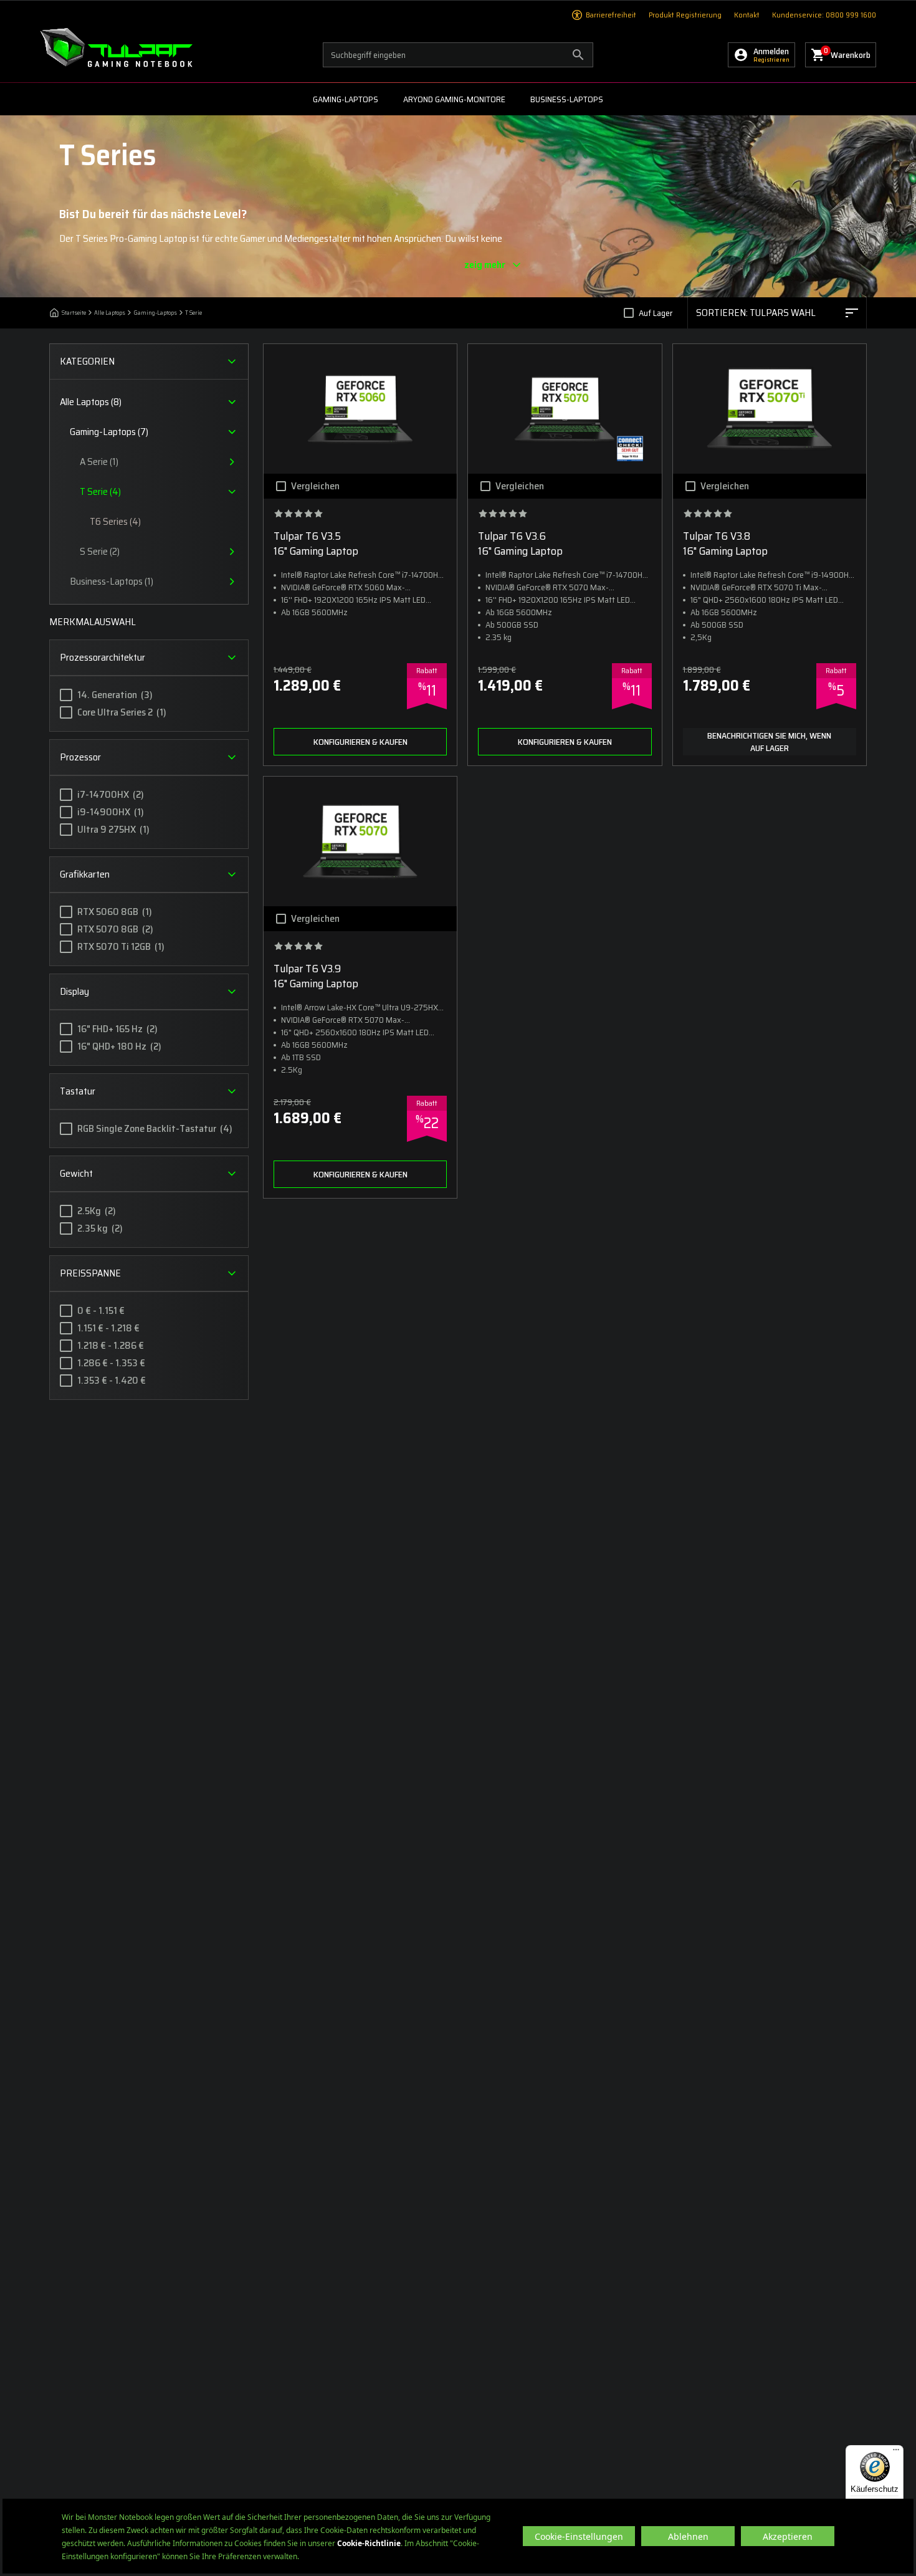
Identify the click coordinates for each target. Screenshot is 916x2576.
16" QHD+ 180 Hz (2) (119, 1046)
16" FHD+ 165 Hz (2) (117, 1029)
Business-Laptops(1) (112, 582)
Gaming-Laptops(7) (109, 432)
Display (74, 991)
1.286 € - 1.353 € (111, 1363)
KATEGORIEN (87, 361)
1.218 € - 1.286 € (111, 1346)
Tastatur (78, 1091)
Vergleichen (315, 486)
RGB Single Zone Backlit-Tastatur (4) (155, 1129)
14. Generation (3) (115, 695)
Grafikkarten (85, 874)
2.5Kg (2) (97, 1211)
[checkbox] (629, 313)
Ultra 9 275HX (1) (113, 830)
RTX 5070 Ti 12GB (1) (121, 947)
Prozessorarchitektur (103, 657)
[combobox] (777, 313)
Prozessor (80, 757)
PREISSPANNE (90, 1273)
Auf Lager (656, 313)
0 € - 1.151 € (101, 1311)
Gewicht (76, 1173)
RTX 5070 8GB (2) (115, 929)
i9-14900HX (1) (111, 812)
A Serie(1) (99, 462)
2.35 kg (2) (100, 1228)
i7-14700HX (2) (111, 795)
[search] (458, 55)
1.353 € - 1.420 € (112, 1381)
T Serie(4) (100, 492)
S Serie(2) (100, 552)
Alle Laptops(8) (91, 402)
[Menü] (896, 2453)
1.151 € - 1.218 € (108, 1328)
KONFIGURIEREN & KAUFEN (360, 742)
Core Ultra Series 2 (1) (122, 712)
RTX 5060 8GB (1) (115, 912)
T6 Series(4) (115, 521)
